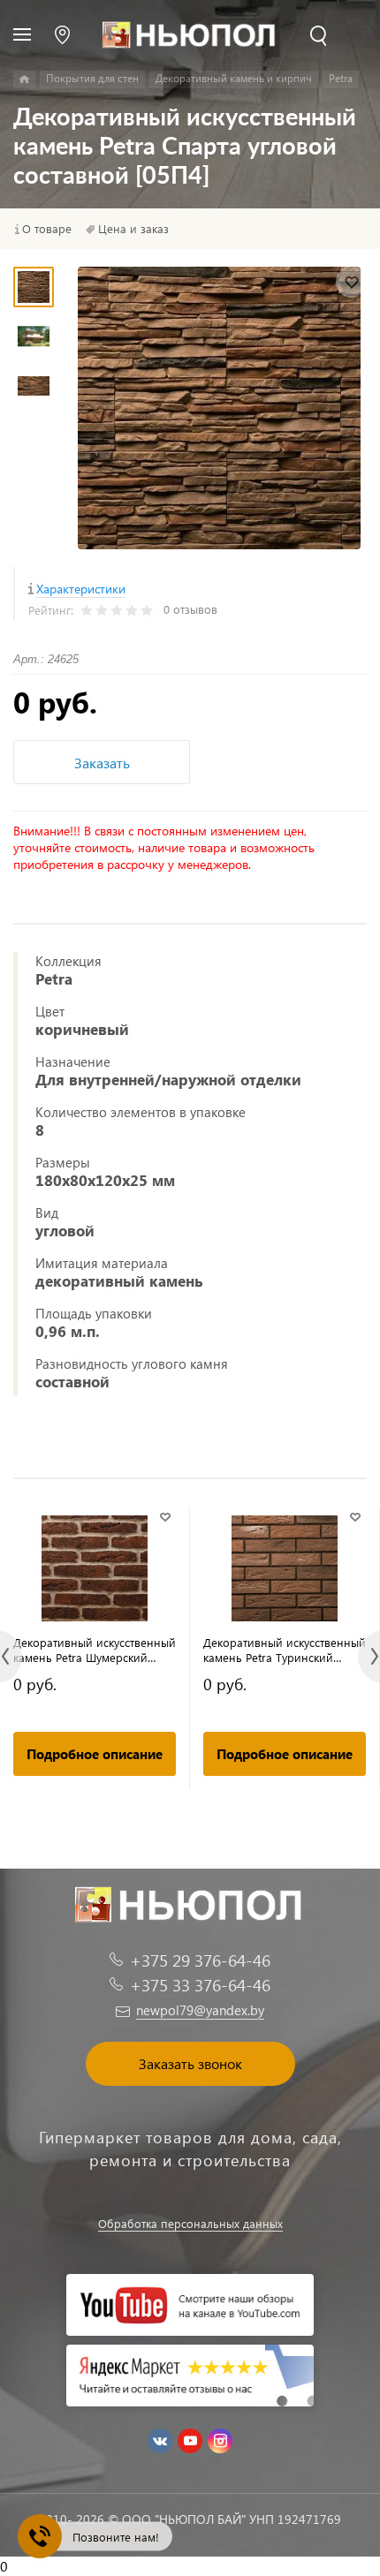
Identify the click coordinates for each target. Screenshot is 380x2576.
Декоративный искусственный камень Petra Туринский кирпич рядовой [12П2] (285, 1650)
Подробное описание (95, 1754)
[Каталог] (24, 79)
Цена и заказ (133, 229)
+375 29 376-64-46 (200, 1960)
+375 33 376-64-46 (200, 1985)
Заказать (102, 763)
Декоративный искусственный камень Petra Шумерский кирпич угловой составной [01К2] (95, 1650)
